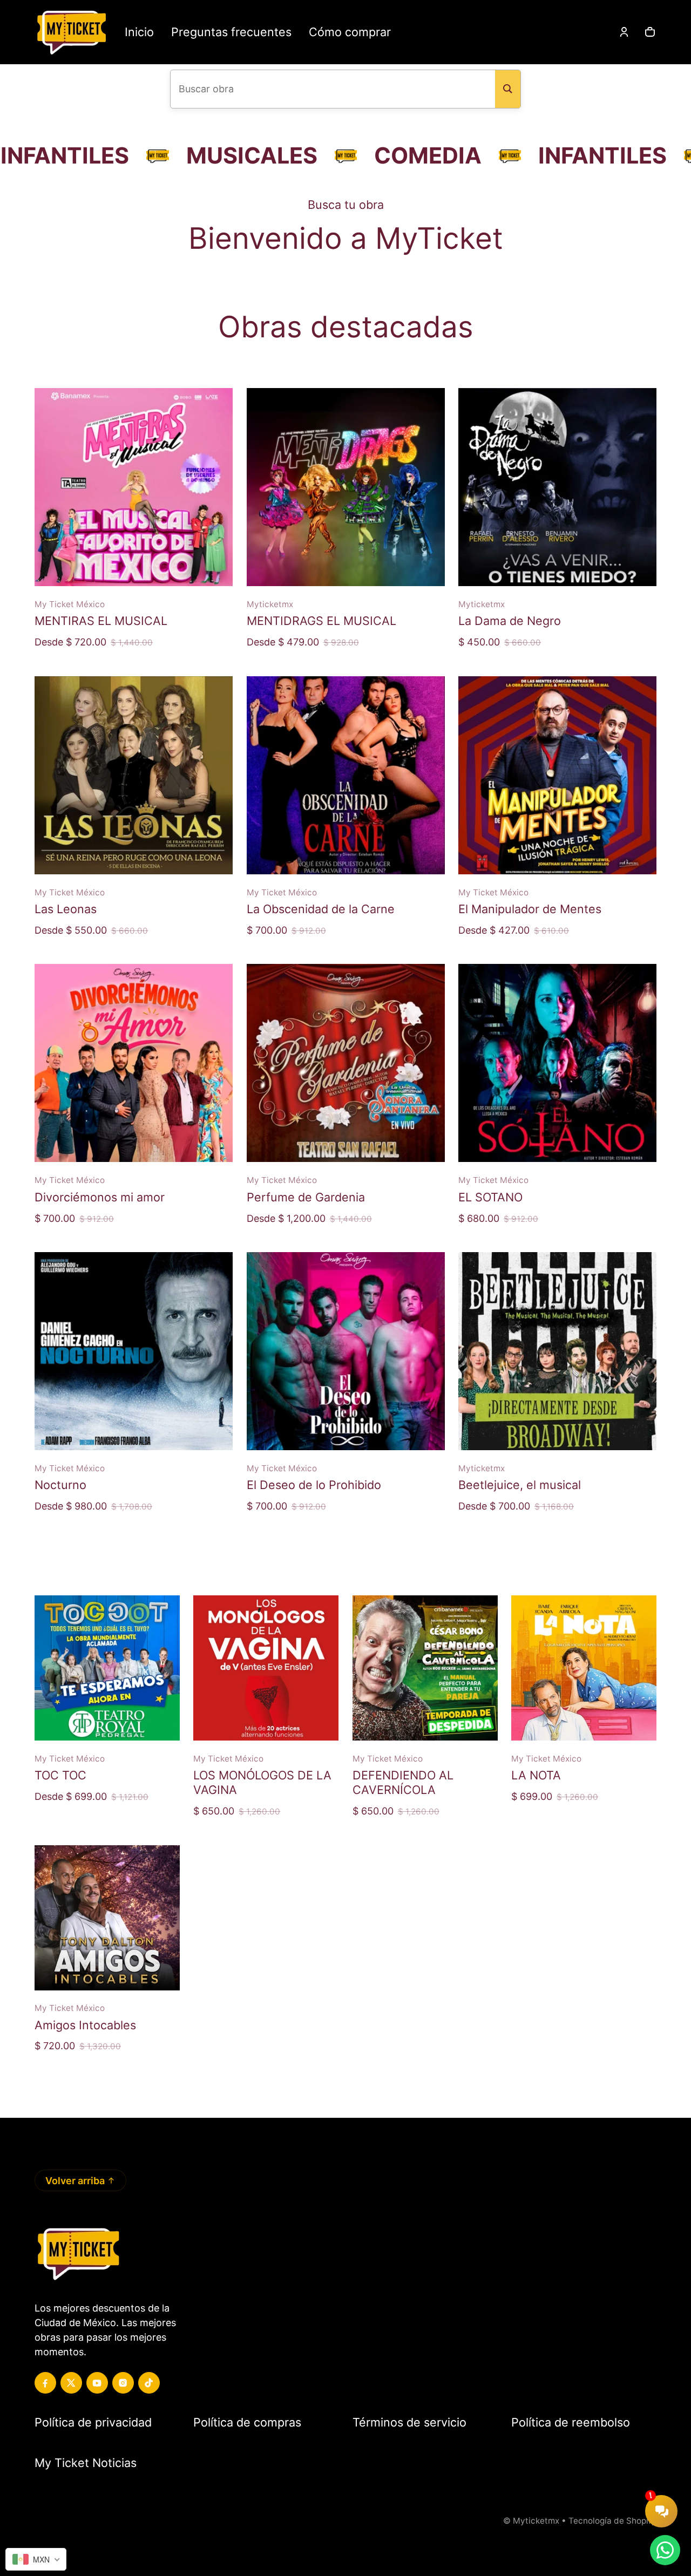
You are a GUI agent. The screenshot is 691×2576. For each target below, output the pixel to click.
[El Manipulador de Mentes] (557, 775)
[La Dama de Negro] (557, 487)
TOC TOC (60, 1775)
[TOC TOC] (107, 1668)
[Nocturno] (134, 1351)
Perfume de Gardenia (306, 1197)
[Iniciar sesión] (624, 32)
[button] (650, 32)
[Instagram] (123, 2383)
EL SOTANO (490, 1197)
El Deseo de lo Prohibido (314, 1485)
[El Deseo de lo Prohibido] (346, 1351)
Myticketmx (536, 2521)
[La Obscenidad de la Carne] (346, 775)
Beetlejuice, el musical (520, 1485)
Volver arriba (75, 2181)
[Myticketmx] (71, 32)
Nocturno (60, 1485)
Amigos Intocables (85, 2025)
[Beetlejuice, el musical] (557, 1351)
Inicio (139, 32)
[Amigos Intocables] (107, 1918)
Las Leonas (66, 909)
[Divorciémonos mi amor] (134, 1063)
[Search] (508, 89)
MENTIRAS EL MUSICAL (101, 621)
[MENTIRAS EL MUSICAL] (134, 487)
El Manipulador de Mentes (530, 909)
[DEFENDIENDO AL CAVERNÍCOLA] (425, 1668)
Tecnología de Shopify (612, 2521)
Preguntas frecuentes (231, 32)
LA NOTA (536, 1775)
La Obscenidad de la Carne (321, 909)
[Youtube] (97, 2383)
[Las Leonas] (134, 775)
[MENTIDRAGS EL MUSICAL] (346, 487)
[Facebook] (45, 2383)
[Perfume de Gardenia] (346, 1063)
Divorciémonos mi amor (100, 1197)
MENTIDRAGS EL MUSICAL (321, 621)
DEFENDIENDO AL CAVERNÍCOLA (403, 1782)
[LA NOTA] (584, 1668)
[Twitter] (71, 2383)
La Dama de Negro (510, 621)
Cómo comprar (350, 32)
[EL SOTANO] (557, 1063)
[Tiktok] (149, 2383)
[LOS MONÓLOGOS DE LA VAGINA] (266, 1668)
